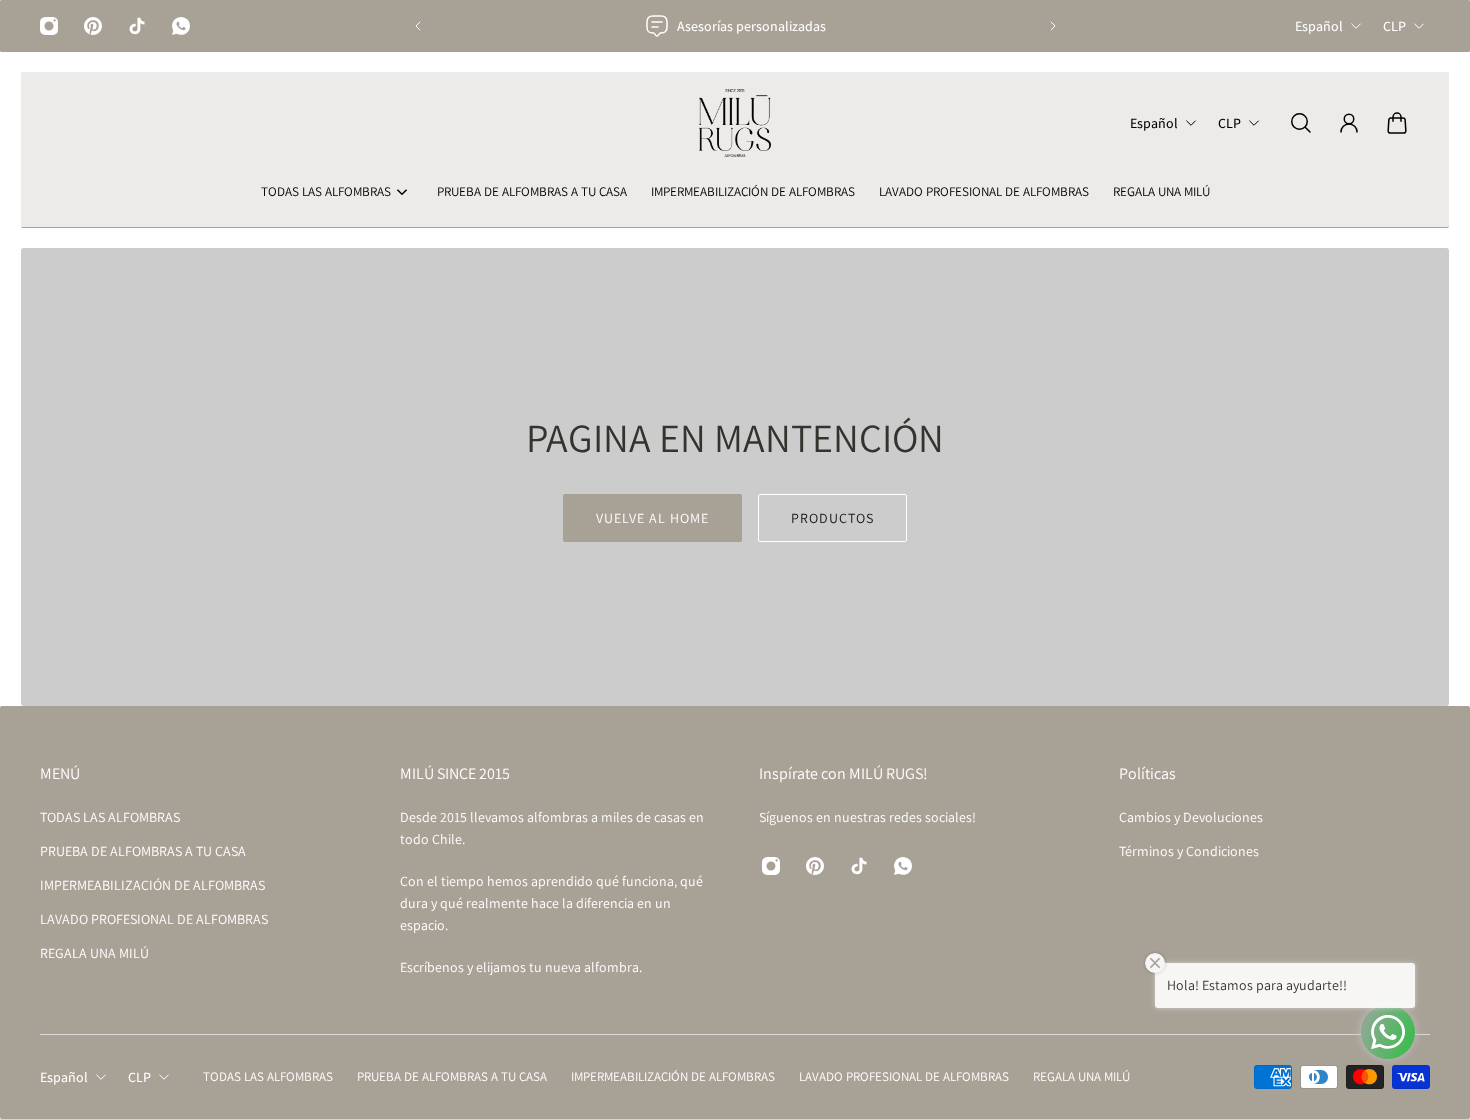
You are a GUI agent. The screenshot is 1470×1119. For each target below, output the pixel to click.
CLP (1394, 26)
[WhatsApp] (181, 26)
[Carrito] (1397, 123)
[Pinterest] (93, 26)
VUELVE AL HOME (652, 518)
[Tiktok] (137, 26)
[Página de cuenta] (1349, 123)
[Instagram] (49, 26)
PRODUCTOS (832, 518)
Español (1319, 26)
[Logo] (735, 122)
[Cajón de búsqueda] (1301, 123)
